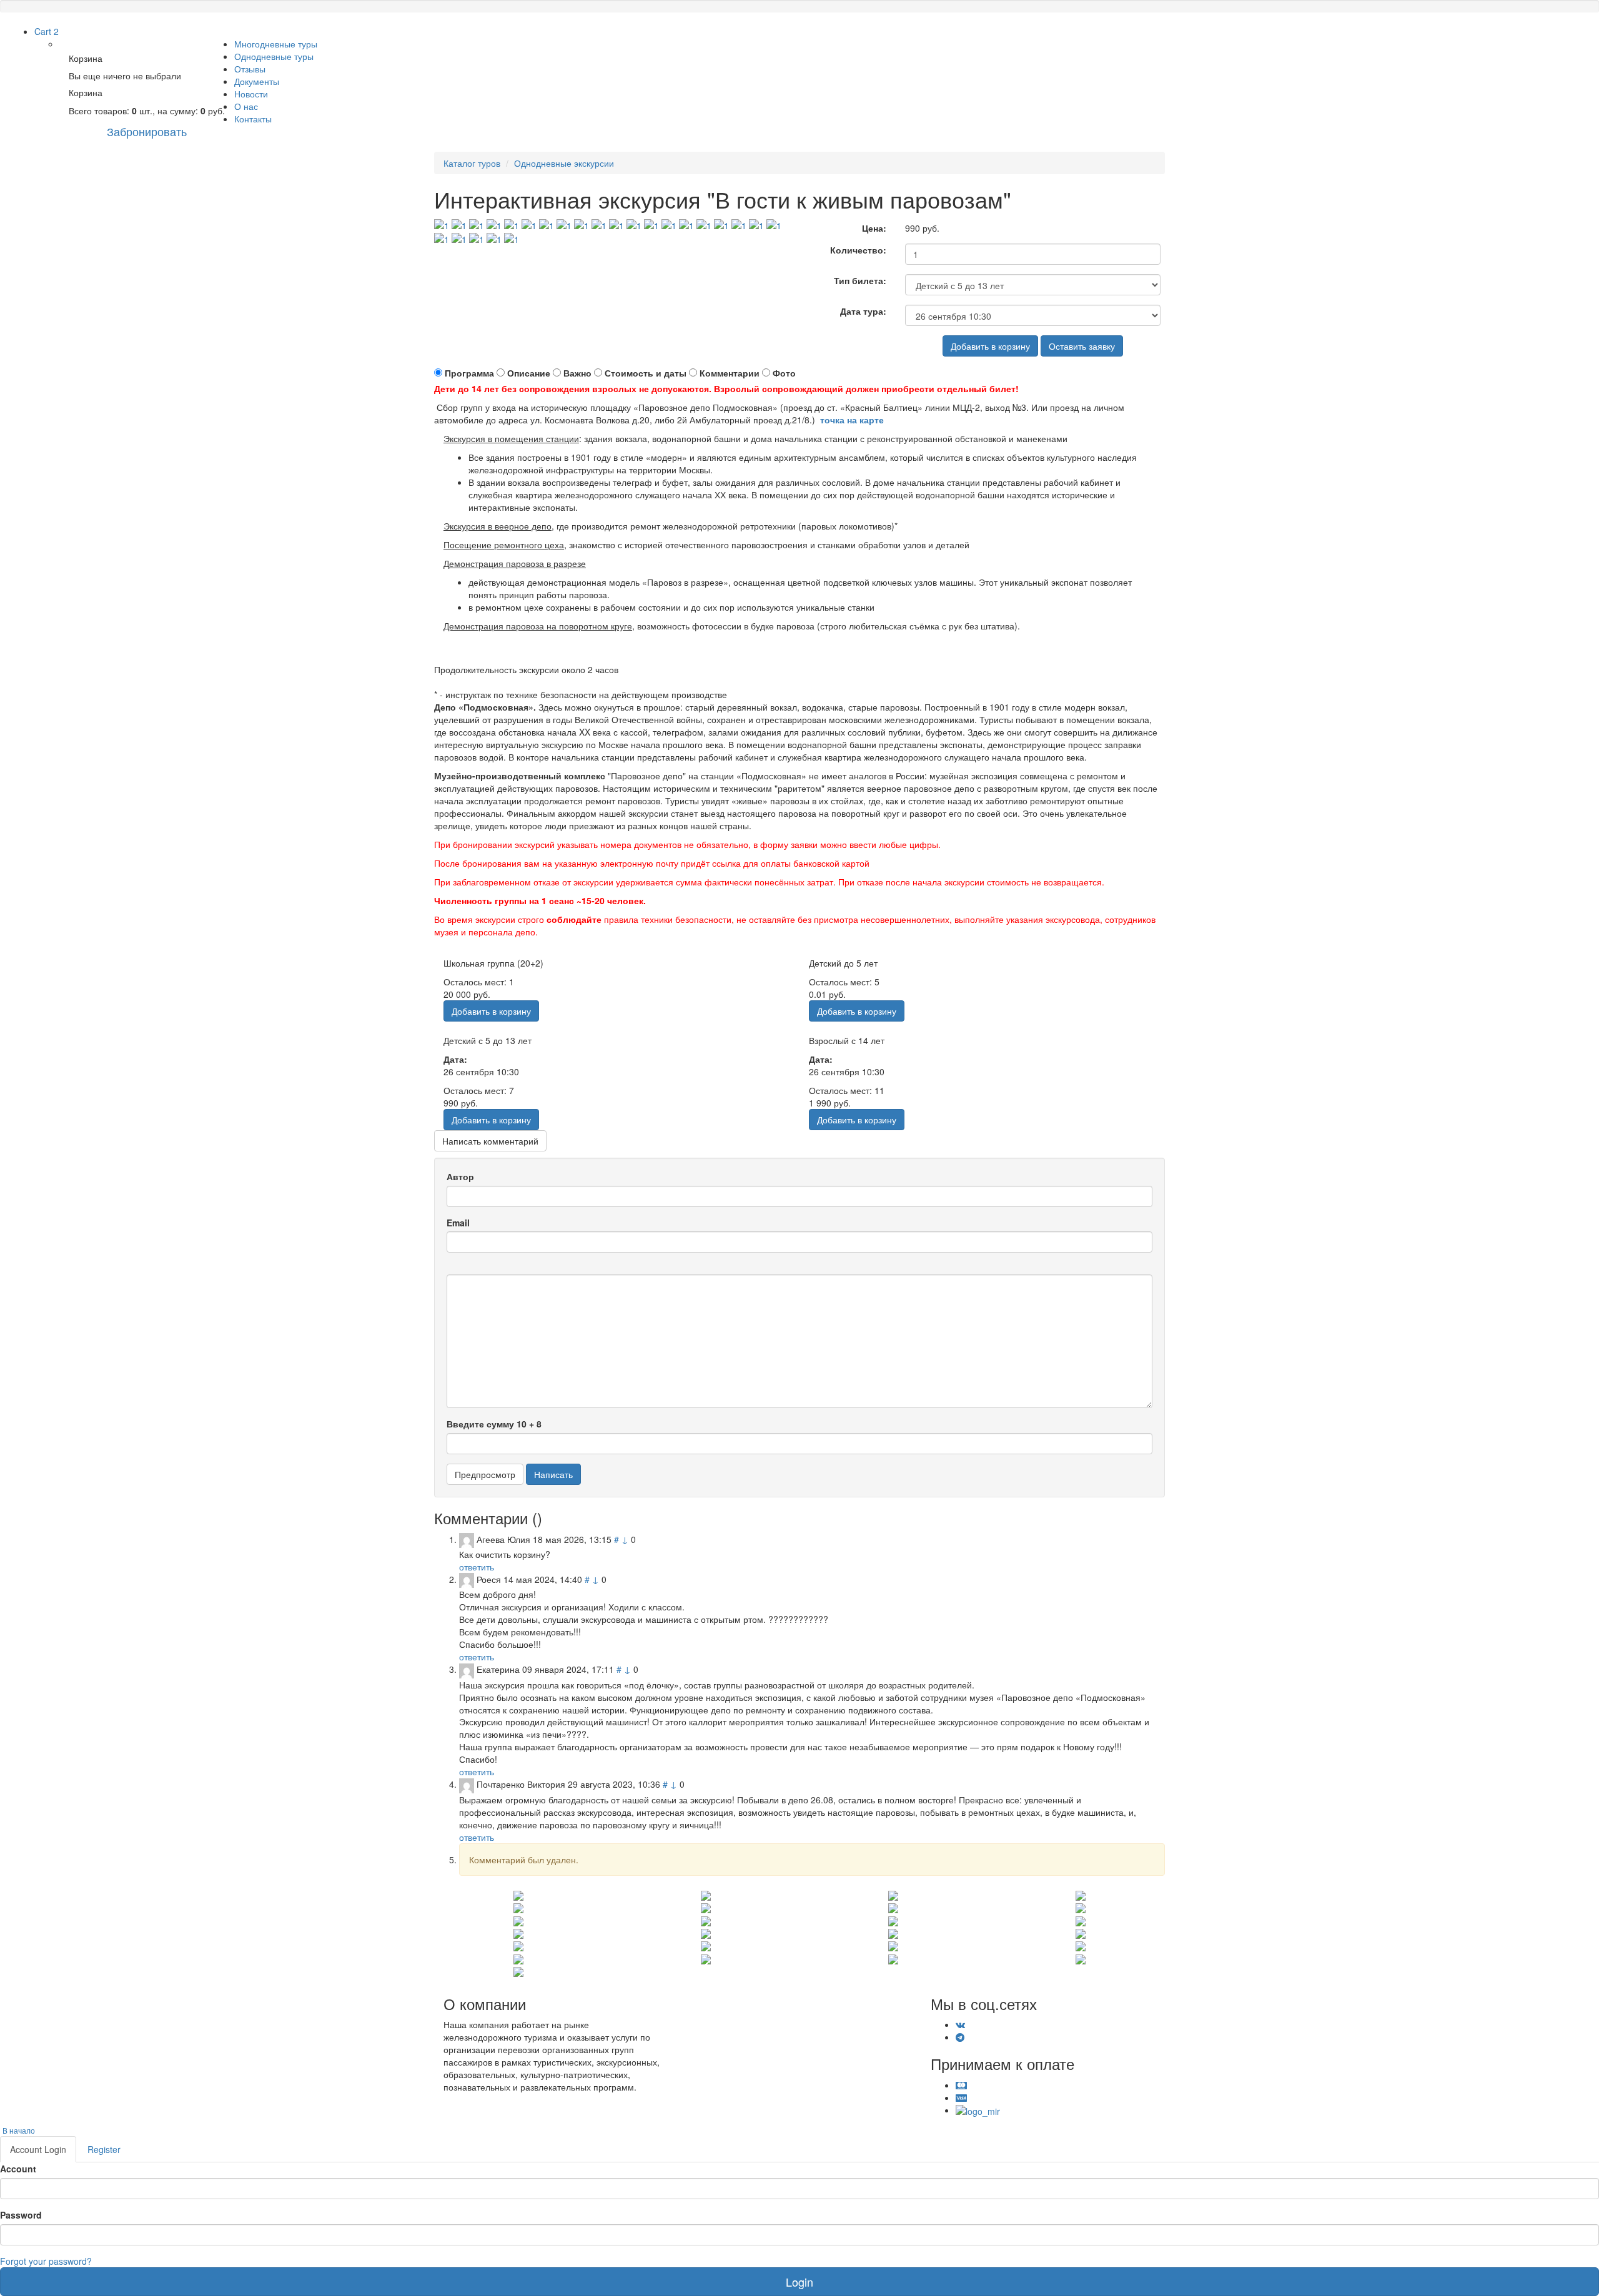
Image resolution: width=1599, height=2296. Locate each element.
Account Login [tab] (38, 2149)
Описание (529, 373)
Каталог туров (472, 163)
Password (21, 2215)
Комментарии (730, 373)
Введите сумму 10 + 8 (494, 1424)
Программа (469, 373)
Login (799, 2282)
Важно (577, 373)
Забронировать (147, 131)
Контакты (253, 119)
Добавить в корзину (990, 346)
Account (18, 2169)
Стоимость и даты (646, 373)
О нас (246, 106)
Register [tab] (104, 2149)
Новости (251, 94)
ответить (477, 1567)
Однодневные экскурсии (564, 163)
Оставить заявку (1082, 346)
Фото (784, 373)
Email (458, 1223)
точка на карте (852, 420)
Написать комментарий (490, 1141)
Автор (460, 1176)
